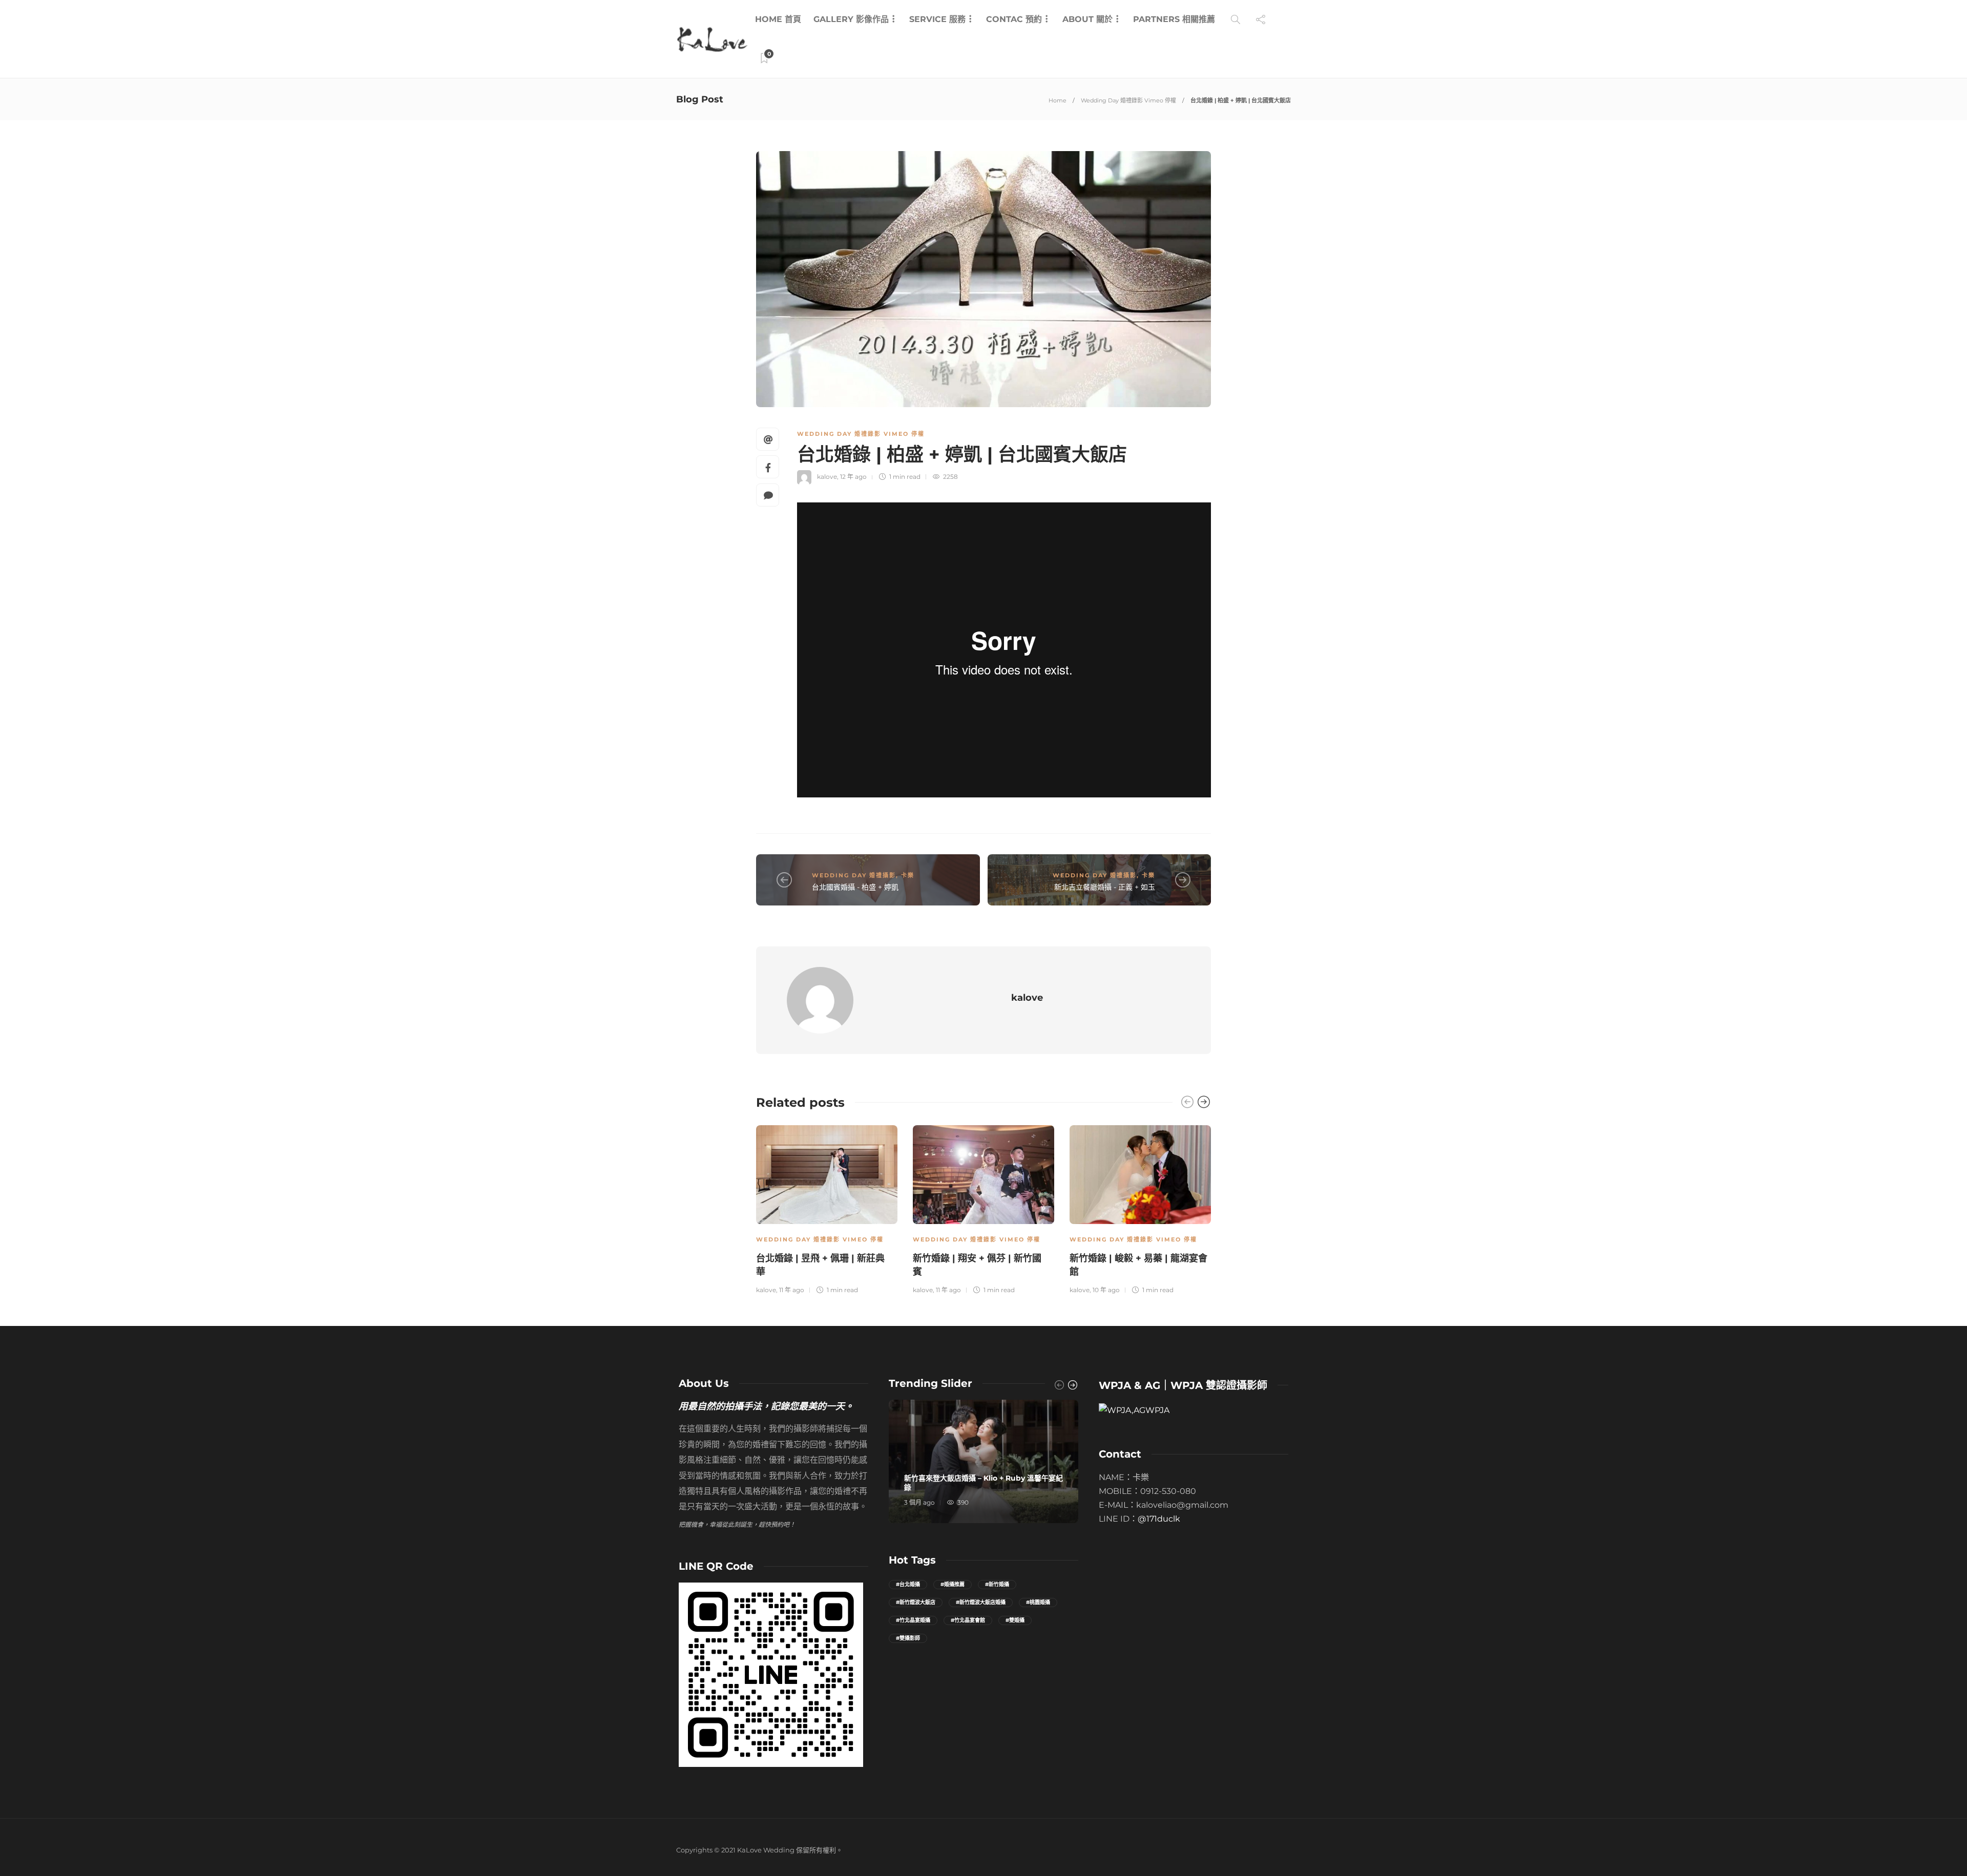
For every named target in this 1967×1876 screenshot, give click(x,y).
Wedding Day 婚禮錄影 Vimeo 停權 (1128, 100)
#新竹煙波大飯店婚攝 (981, 1602)
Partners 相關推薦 (1174, 19)
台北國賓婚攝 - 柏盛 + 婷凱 (855, 887)
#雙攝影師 (908, 1638)
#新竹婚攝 (997, 1584)
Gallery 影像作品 (851, 19)
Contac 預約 (1014, 19)
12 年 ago (853, 477)
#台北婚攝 (908, 1584)
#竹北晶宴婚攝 (913, 1620)
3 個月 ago (919, 1502)
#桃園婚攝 (1038, 1602)
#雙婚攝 (1015, 1620)
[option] (827, 1208)
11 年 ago (792, 1290)
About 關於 (1087, 19)
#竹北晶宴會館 (968, 1620)
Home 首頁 (778, 19)
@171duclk (1159, 1519)
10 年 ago (1106, 1290)
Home (1058, 100)
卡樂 (908, 875)
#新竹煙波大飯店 (916, 1602)
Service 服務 (937, 19)
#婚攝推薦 (953, 1584)
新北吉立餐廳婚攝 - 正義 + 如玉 (1105, 887)
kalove (827, 477)
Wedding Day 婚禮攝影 (854, 875)
